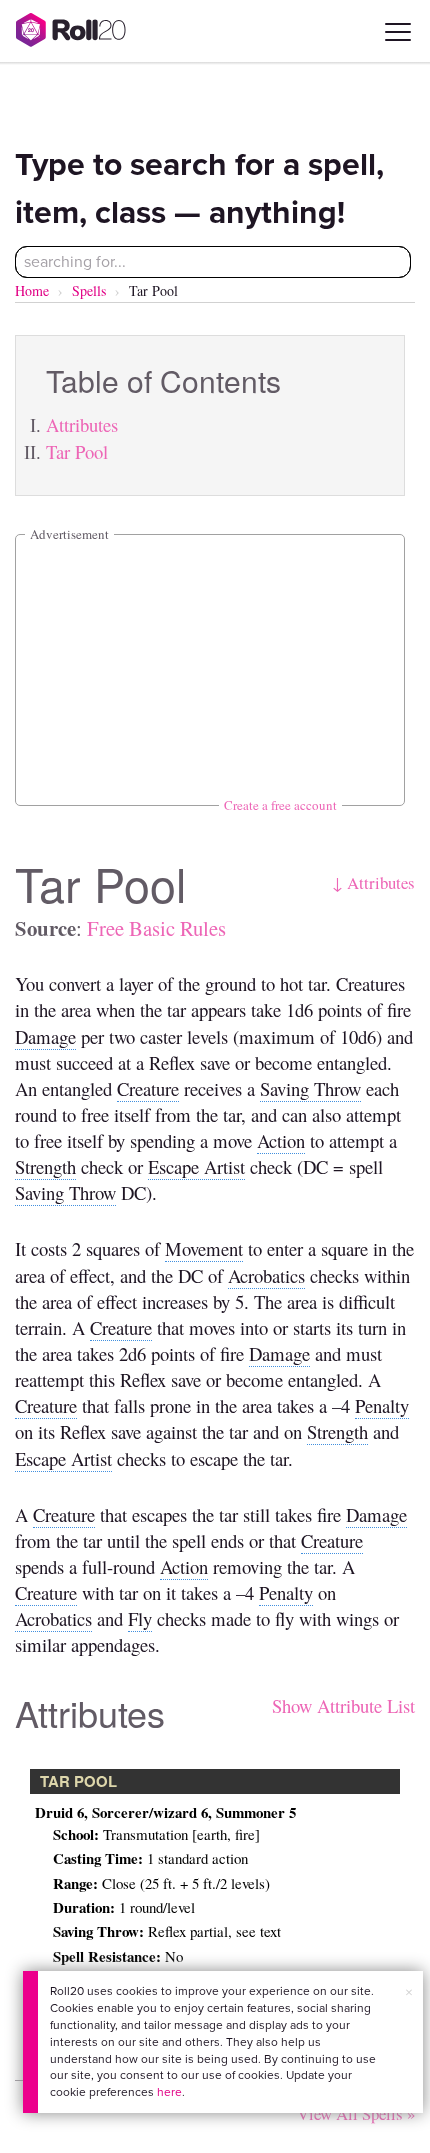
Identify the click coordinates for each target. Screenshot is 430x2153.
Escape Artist (196, 1166)
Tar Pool (77, 451)
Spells (89, 290)
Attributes (82, 424)
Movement (204, 1248)
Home (32, 290)
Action (281, 1140)
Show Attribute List (343, 1705)
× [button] (409, 1992)
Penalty (382, 1405)
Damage (45, 1036)
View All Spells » (356, 2113)
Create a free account (280, 805)
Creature (148, 1088)
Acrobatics (266, 1275)
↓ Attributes (373, 882)
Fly (140, 1618)
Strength (45, 1166)
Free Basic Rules (156, 928)
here (169, 2092)
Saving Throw (310, 1088)
